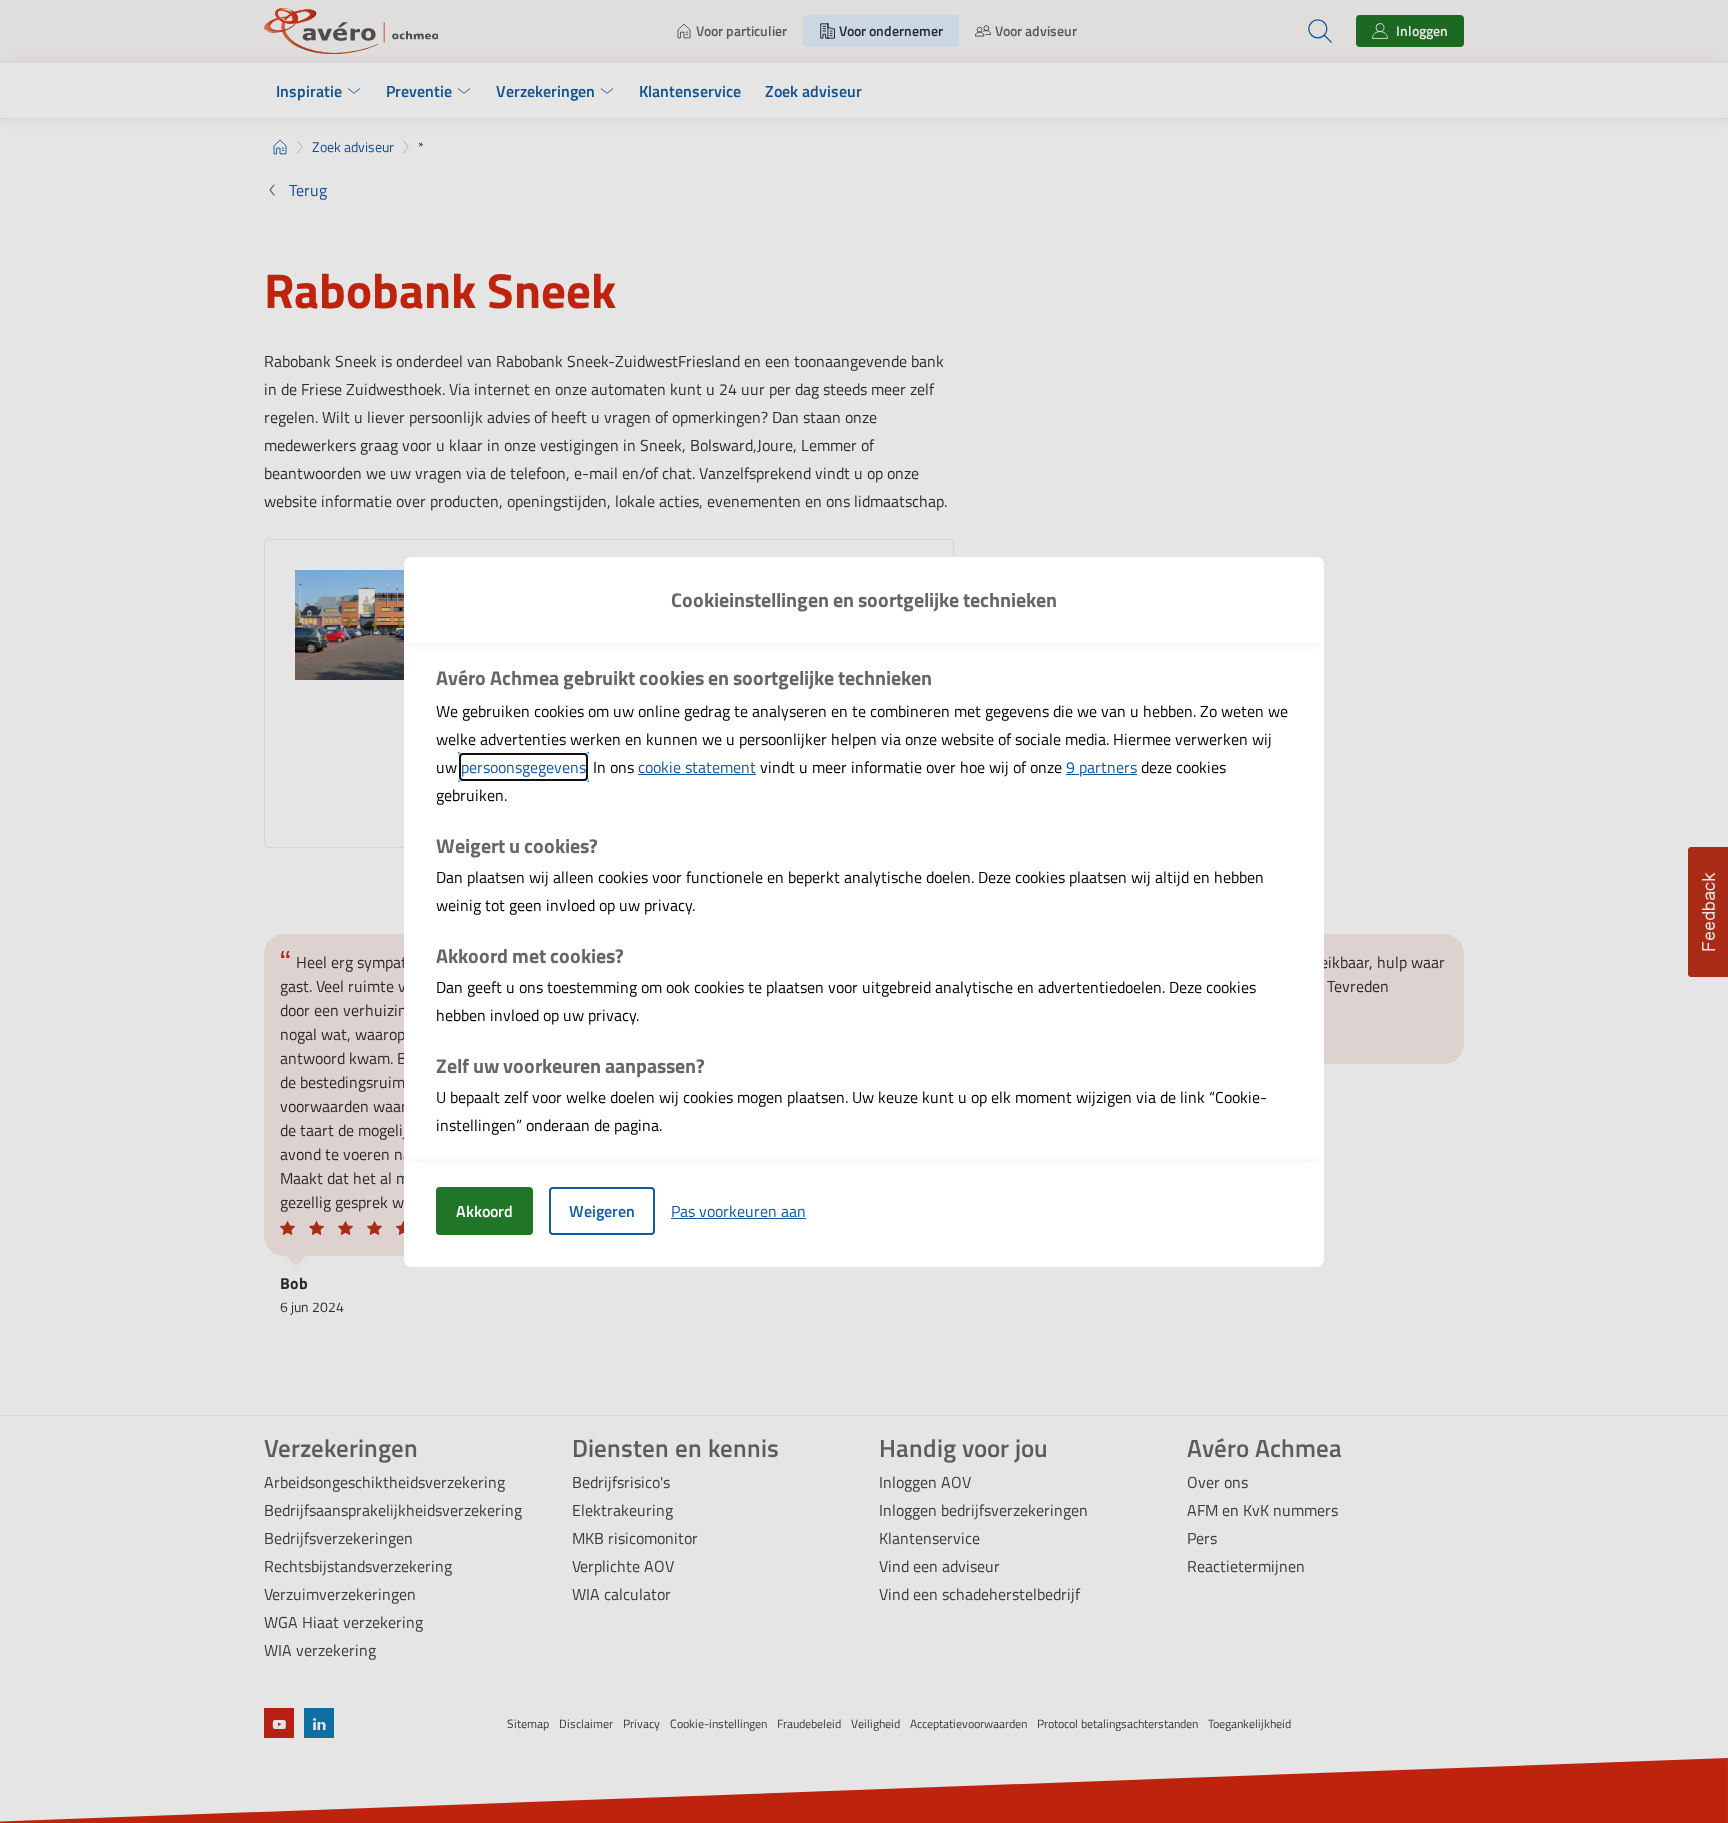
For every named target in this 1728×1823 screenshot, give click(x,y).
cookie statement (697, 767)
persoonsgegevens (523, 767)
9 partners (1101, 767)
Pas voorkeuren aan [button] (738, 1211)
